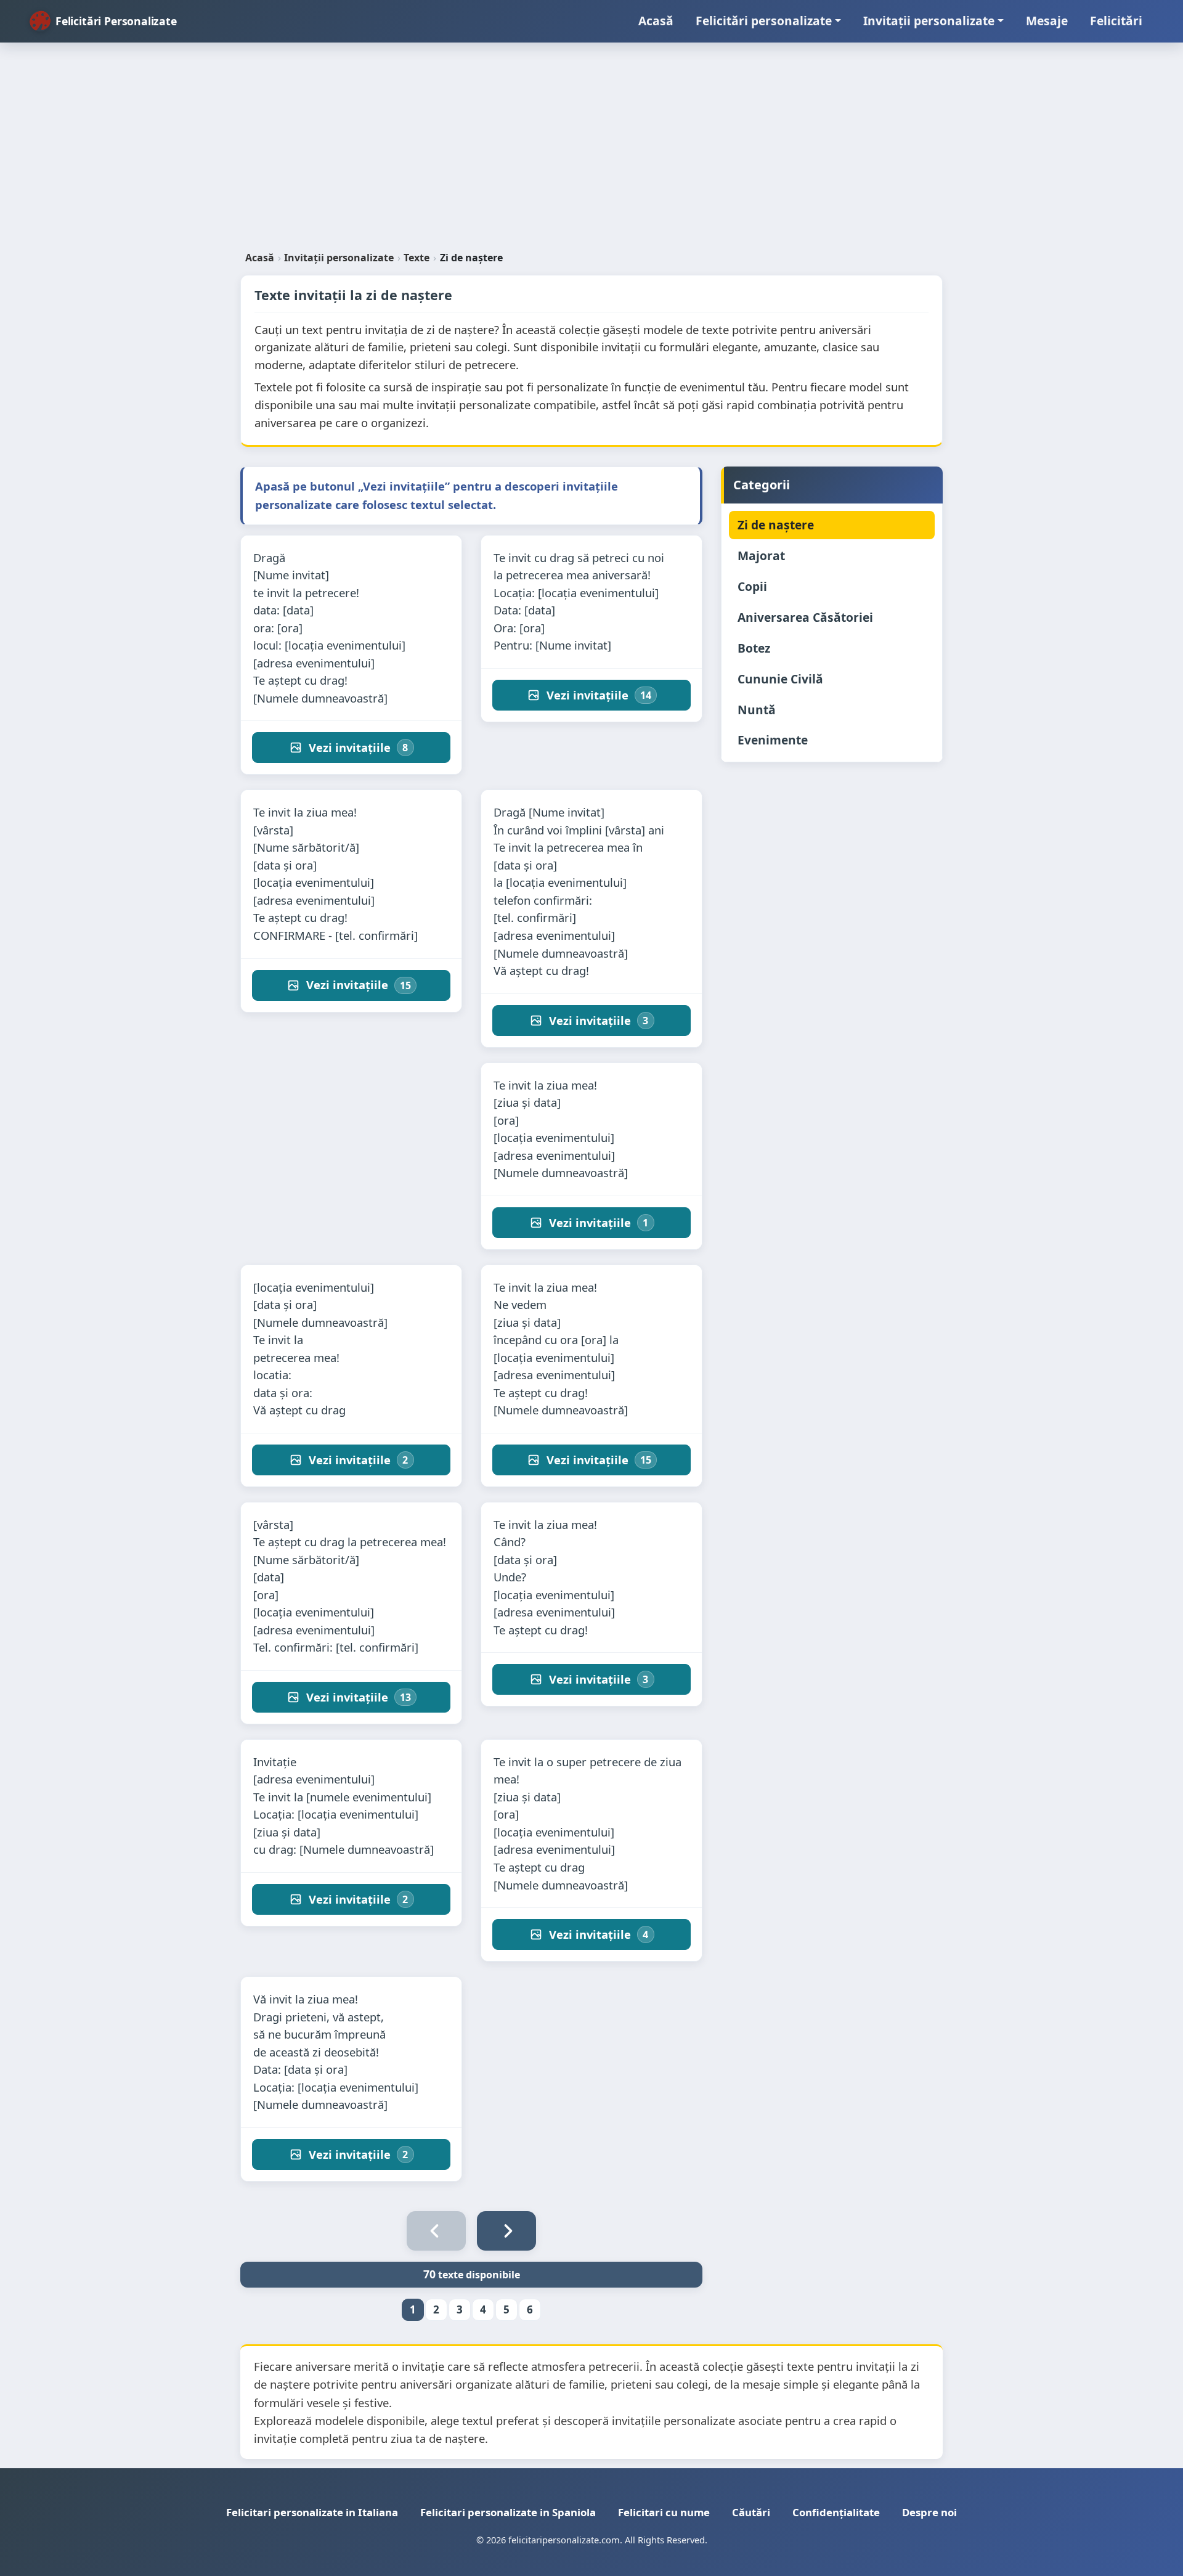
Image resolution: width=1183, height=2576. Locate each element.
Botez (754, 648)
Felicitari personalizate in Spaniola (508, 2512)
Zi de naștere (776, 525)
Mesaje (1047, 21)
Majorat (761, 556)
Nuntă (757, 710)
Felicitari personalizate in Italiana (312, 2512)
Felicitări (1116, 21)
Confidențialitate (836, 2512)
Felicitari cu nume (664, 2512)
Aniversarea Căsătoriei (805, 617)
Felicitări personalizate (764, 21)
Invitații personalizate (929, 21)
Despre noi (929, 2512)
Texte (417, 258)
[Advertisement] (591, 152)
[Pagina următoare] (506, 2231)
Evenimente (773, 740)
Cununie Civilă (780, 679)
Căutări (751, 2512)
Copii (752, 586)
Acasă (656, 21)
